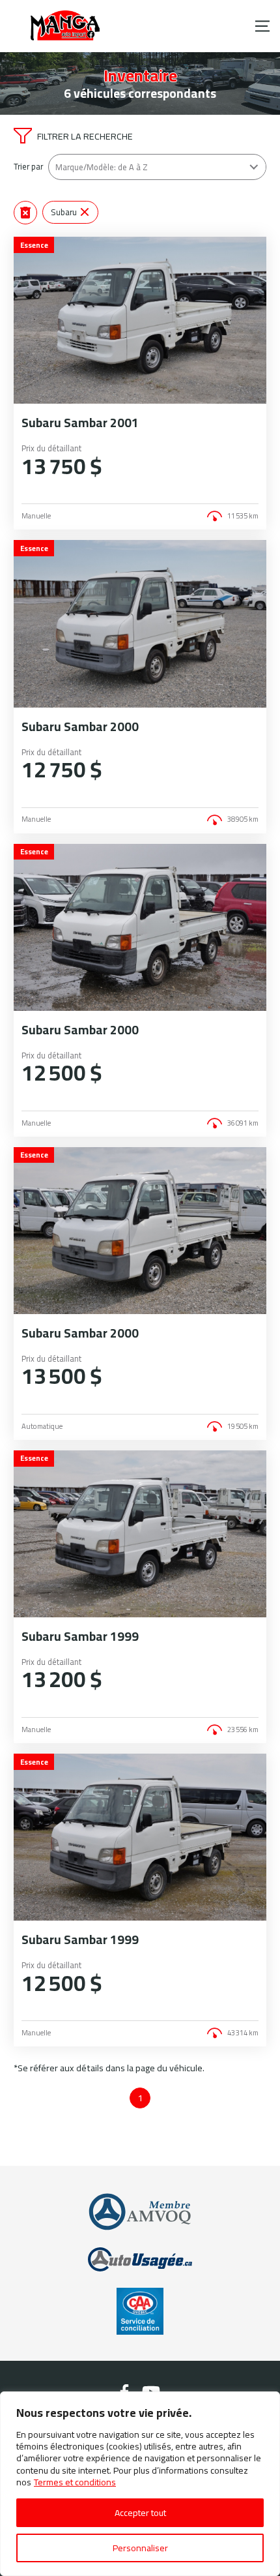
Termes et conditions (75, 2482)
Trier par (28, 167)
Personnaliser (140, 2548)
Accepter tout (140, 2513)
